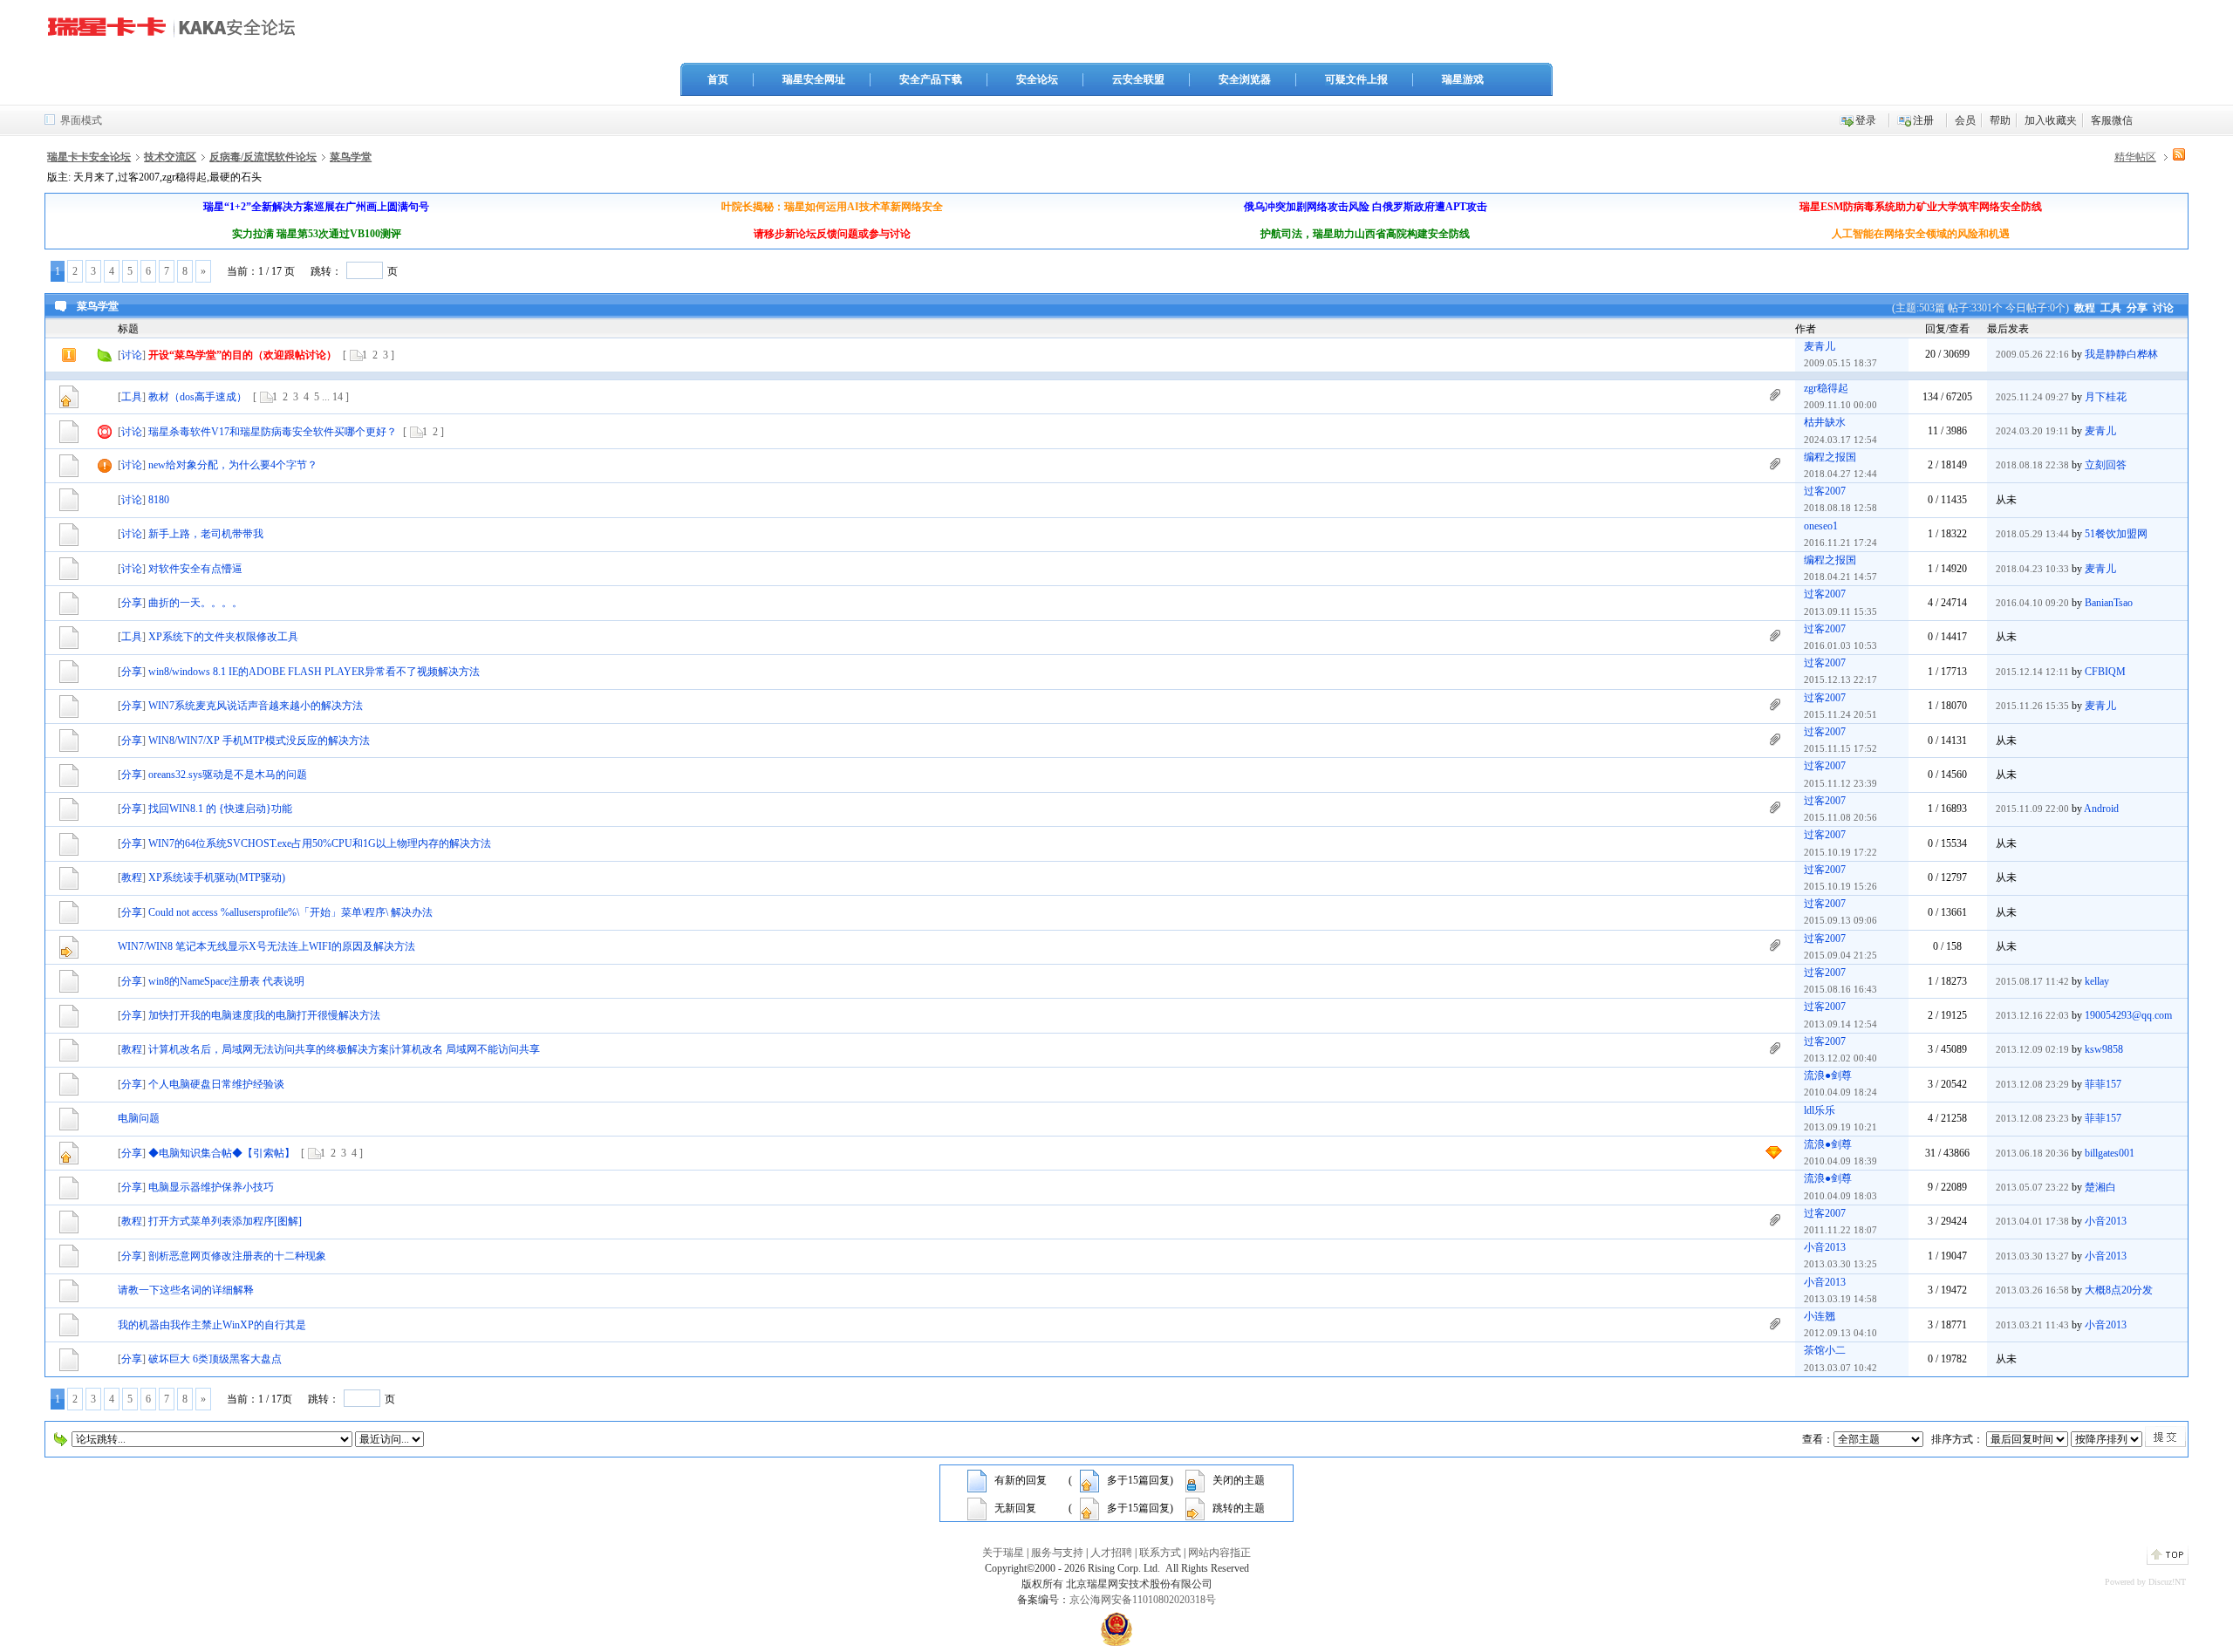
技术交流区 (170, 157)
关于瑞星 (1003, 1553)
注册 (1923, 120)
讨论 (2163, 308)
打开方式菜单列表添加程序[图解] (225, 1221)
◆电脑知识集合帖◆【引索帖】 (222, 1153)
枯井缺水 (1825, 422)
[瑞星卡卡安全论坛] (176, 34)
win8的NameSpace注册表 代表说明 (226, 981)
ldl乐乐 (1820, 1110)
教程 (2085, 308)
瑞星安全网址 (814, 79)
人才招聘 (1111, 1553)
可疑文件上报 (1356, 79)
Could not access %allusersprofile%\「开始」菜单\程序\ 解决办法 (290, 912)
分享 (2137, 308)
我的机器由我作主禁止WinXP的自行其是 (212, 1325)
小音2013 (2106, 1221)
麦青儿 (1820, 346)
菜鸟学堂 (351, 157)
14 (338, 397)
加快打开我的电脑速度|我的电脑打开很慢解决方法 (264, 1015)
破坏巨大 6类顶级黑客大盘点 (215, 1359)
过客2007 (1825, 491)
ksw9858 (2104, 1049)
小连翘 (1820, 1316)
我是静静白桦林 (2121, 354)
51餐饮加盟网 (2116, 534)
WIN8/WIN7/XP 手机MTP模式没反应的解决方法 (259, 741)
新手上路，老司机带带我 (206, 534)
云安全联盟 (1138, 79)
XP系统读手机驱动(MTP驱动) (217, 877)
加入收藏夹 (2051, 120)
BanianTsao (2109, 603)
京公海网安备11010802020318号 (1143, 1600)
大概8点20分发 (2119, 1290)
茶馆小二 (1825, 1350)
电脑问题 (139, 1118)
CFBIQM (2105, 672)
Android (2101, 809)
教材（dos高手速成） (198, 397)
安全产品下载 (931, 79)
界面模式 (81, 120)
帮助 (2000, 120)
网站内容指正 (1219, 1553)
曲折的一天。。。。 (195, 603)
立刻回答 (2106, 465)
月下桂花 (2106, 397)
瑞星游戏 (1463, 79)
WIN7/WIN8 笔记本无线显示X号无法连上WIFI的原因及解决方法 (266, 946)
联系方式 (1160, 1553)
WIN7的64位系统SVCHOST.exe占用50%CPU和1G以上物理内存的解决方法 (320, 843)
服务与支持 (1057, 1553)
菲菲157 (2103, 1084)
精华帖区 (2135, 157)
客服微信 (2112, 120)
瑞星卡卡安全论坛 (89, 157)
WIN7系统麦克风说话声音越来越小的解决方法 (256, 706)
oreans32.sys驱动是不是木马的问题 (228, 775)
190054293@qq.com (2128, 1015)
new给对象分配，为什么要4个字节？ (233, 465)
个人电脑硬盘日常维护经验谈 (216, 1084)
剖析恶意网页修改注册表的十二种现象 (237, 1256)
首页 (718, 79)
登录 (1866, 120)
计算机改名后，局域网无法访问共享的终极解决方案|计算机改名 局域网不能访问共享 (344, 1049)
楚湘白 (2100, 1187)
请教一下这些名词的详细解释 (186, 1290)
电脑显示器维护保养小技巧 (211, 1187)
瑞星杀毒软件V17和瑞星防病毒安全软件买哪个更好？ (273, 432)
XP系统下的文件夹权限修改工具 (223, 637)
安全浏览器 (1245, 79)
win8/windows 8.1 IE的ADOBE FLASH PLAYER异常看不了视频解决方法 (314, 672)
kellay (2097, 981)
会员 (1965, 120)
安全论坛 (1037, 79)
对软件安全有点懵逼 (195, 569)
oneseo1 (1821, 526)
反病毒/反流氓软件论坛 (263, 157)
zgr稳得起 (1826, 388)
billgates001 (2110, 1153)
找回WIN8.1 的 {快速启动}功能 (220, 809)
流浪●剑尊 (1828, 1075)
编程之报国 (1830, 457)
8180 (159, 500)
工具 (2111, 308)
